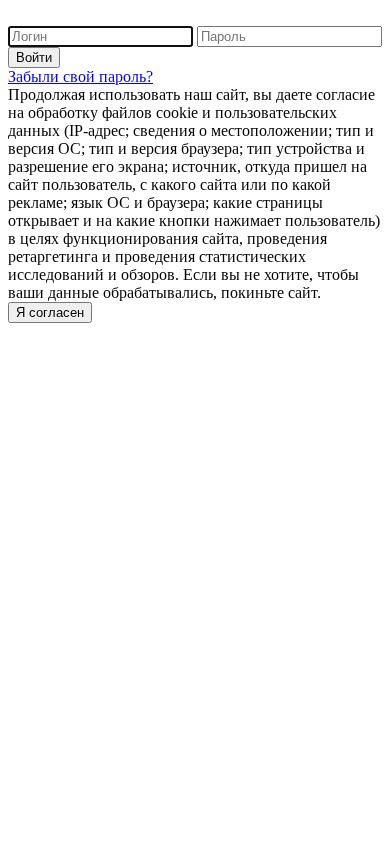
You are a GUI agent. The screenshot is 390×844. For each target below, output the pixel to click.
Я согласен (50, 312)
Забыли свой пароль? (80, 76)
